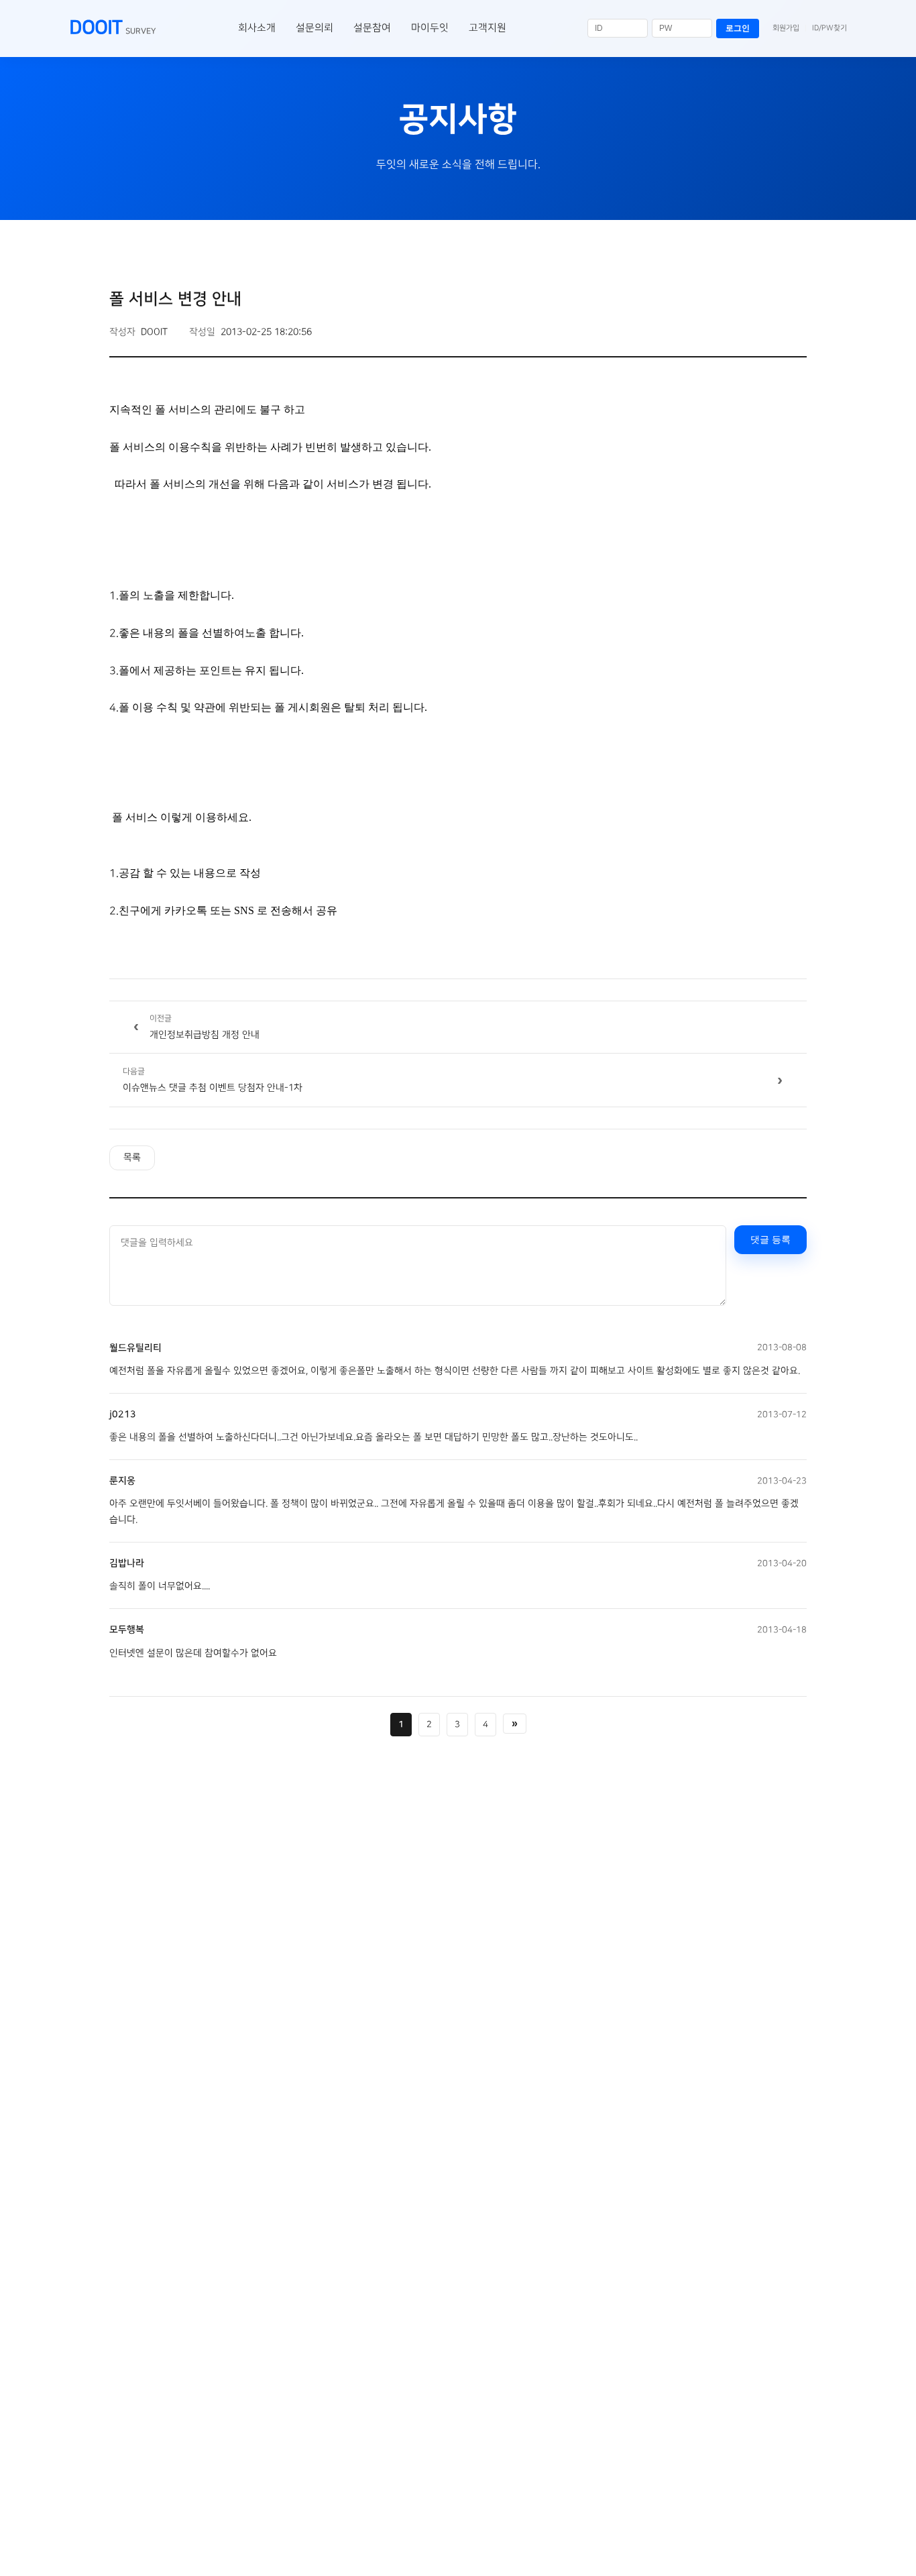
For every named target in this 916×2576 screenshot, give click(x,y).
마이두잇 (430, 28)
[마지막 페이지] (515, 1724)
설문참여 (372, 28)
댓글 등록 (770, 1239)
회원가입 (786, 28)
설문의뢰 (314, 28)
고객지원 (488, 28)
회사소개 (257, 28)
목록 (132, 1158)
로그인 (738, 28)
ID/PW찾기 (829, 28)
